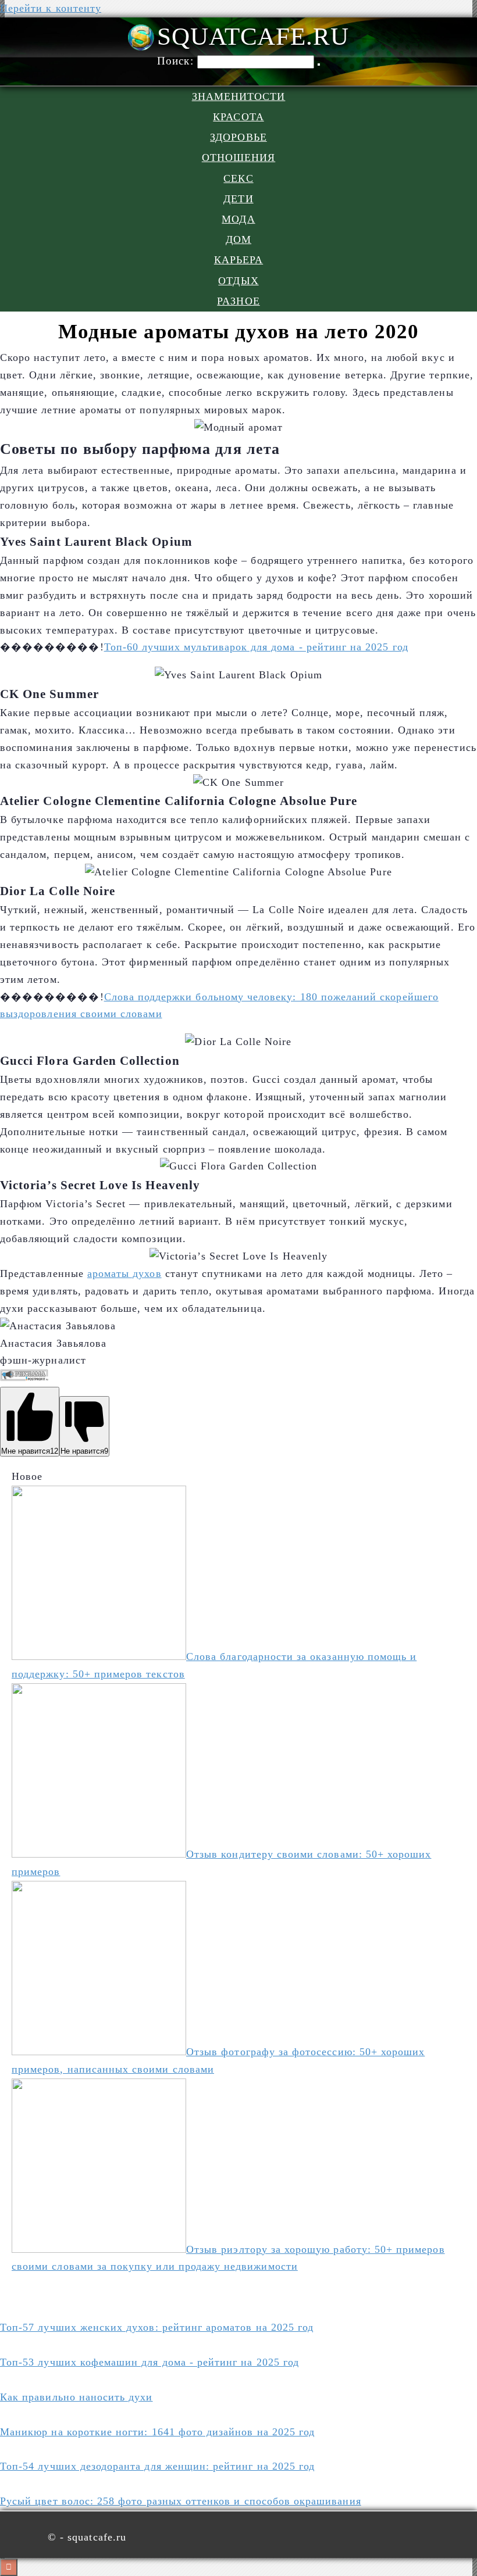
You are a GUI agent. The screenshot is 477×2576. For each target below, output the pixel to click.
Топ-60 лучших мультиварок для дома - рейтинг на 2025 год (256, 647)
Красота (238, 117)
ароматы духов (124, 1273)
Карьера (238, 260)
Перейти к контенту (51, 8)
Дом (238, 239)
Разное (238, 301)
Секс (238, 178)
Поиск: (177, 61)
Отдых (238, 281)
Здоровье (238, 137)
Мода (238, 219)
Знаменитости (239, 96)
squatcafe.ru (253, 36)
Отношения (239, 158)
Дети (238, 199)
